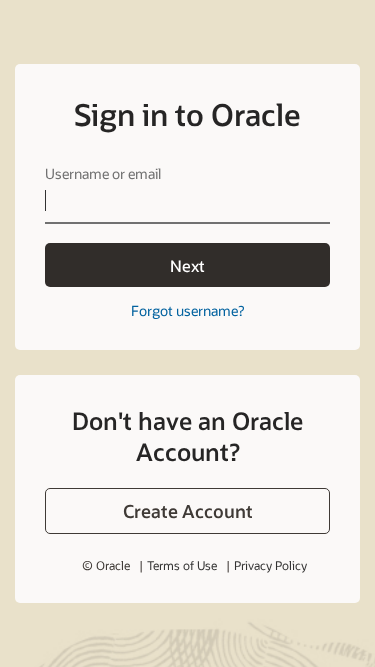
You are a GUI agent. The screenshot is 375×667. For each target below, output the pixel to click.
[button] (187, 511)
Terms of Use (182, 565)
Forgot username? (187, 310)
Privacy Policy (270, 565)
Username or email (103, 173)
